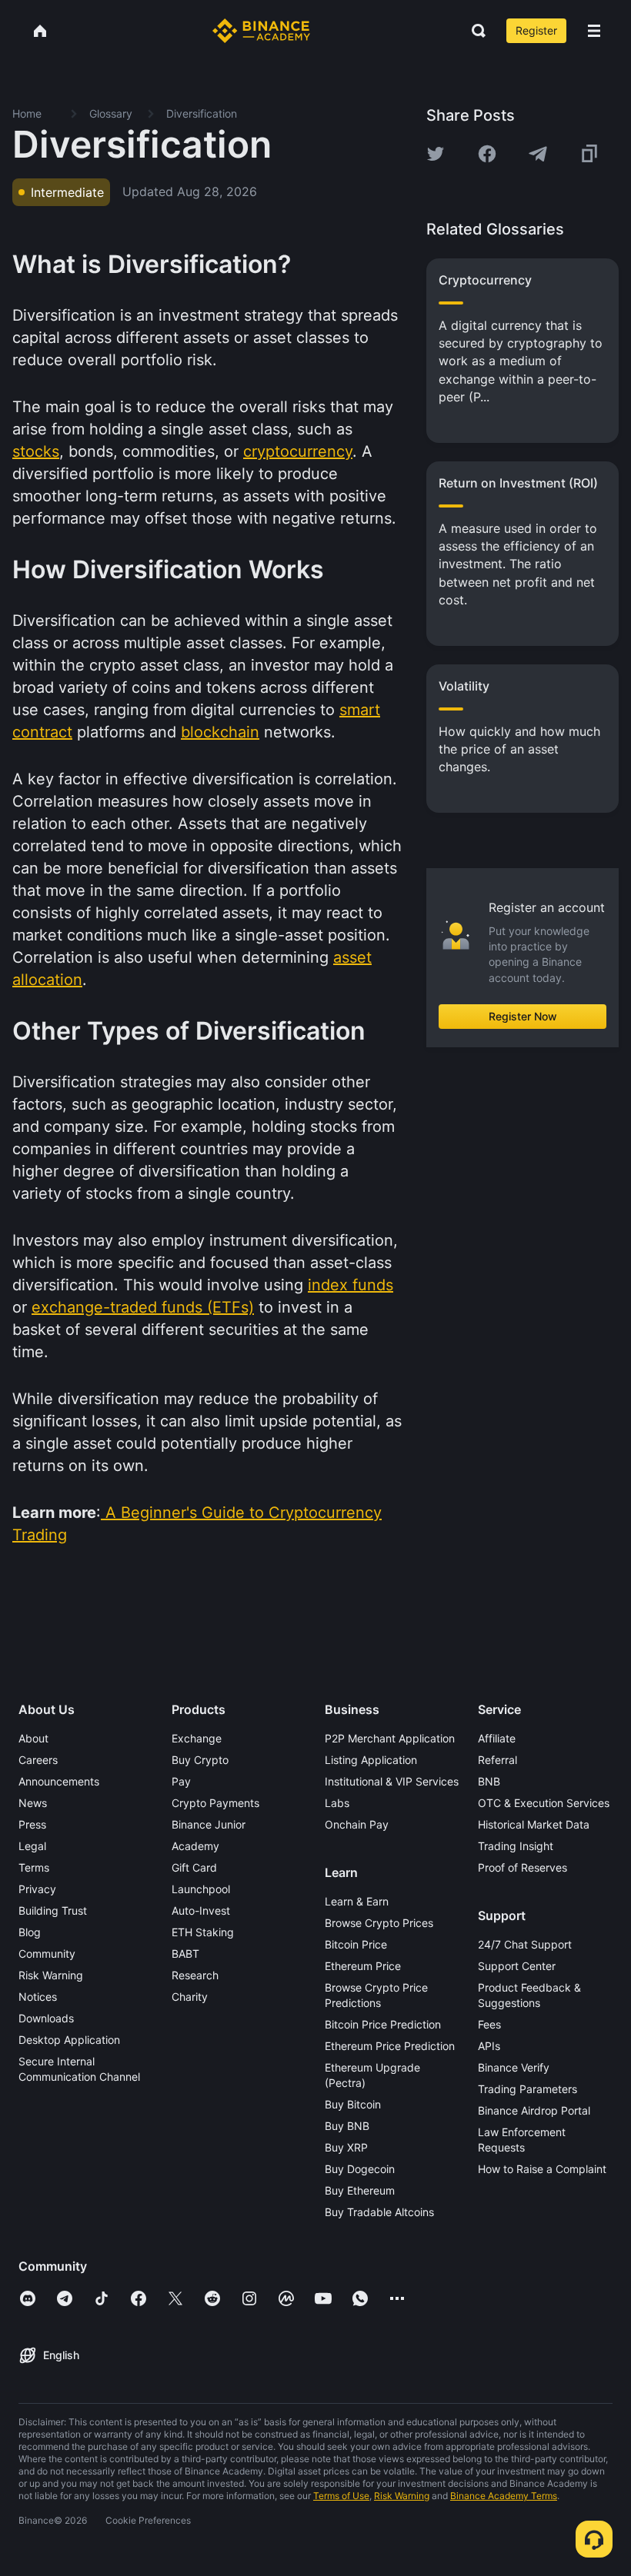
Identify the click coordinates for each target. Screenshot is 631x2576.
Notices (38, 1997)
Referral (497, 1760)
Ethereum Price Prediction (390, 2046)
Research (195, 1975)
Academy (195, 1846)
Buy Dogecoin (360, 2169)
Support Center (517, 1966)
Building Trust (53, 1910)
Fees (489, 2024)
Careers (38, 1760)
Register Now (523, 1016)
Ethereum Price (363, 1966)
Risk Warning (51, 1975)
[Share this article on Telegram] (538, 154)
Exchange (197, 1738)
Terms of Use (341, 2496)
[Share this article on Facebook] (487, 154)
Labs (337, 1803)
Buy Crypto (200, 1760)
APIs (489, 2046)
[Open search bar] (474, 31)
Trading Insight (516, 1846)
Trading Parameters (528, 2089)
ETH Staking (203, 1932)
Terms (34, 1867)
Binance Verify (514, 2067)
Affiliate (497, 1738)
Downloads (46, 2018)
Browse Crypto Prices (379, 1923)
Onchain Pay (357, 1824)
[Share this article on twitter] (436, 154)
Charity (190, 1997)
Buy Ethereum (360, 2190)
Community (47, 1954)
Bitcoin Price (356, 1944)
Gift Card (194, 1867)
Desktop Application (69, 2040)
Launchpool (201, 1889)
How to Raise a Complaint (542, 2169)
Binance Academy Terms (504, 2496)
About (33, 1738)
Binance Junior (209, 1824)
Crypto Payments (215, 1803)
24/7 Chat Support (525, 1944)
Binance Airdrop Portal (534, 2110)
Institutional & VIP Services (392, 1781)
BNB (489, 1781)
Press (32, 1824)
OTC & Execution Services (544, 1803)
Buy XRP (346, 2147)
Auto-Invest (201, 1910)
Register (536, 30)
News (33, 1803)
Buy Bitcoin (353, 2104)
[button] (594, 31)
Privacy (37, 1889)
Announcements (59, 1781)
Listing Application (371, 1760)
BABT (185, 1954)
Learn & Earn (357, 1901)
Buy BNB (347, 2126)
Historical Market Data (534, 1824)
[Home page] (261, 31)
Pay (181, 1781)
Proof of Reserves (522, 1867)
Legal (32, 1846)
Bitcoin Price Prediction (383, 2024)
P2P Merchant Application (390, 1738)
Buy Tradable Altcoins (379, 2212)
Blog (30, 1932)
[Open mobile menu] (594, 31)
